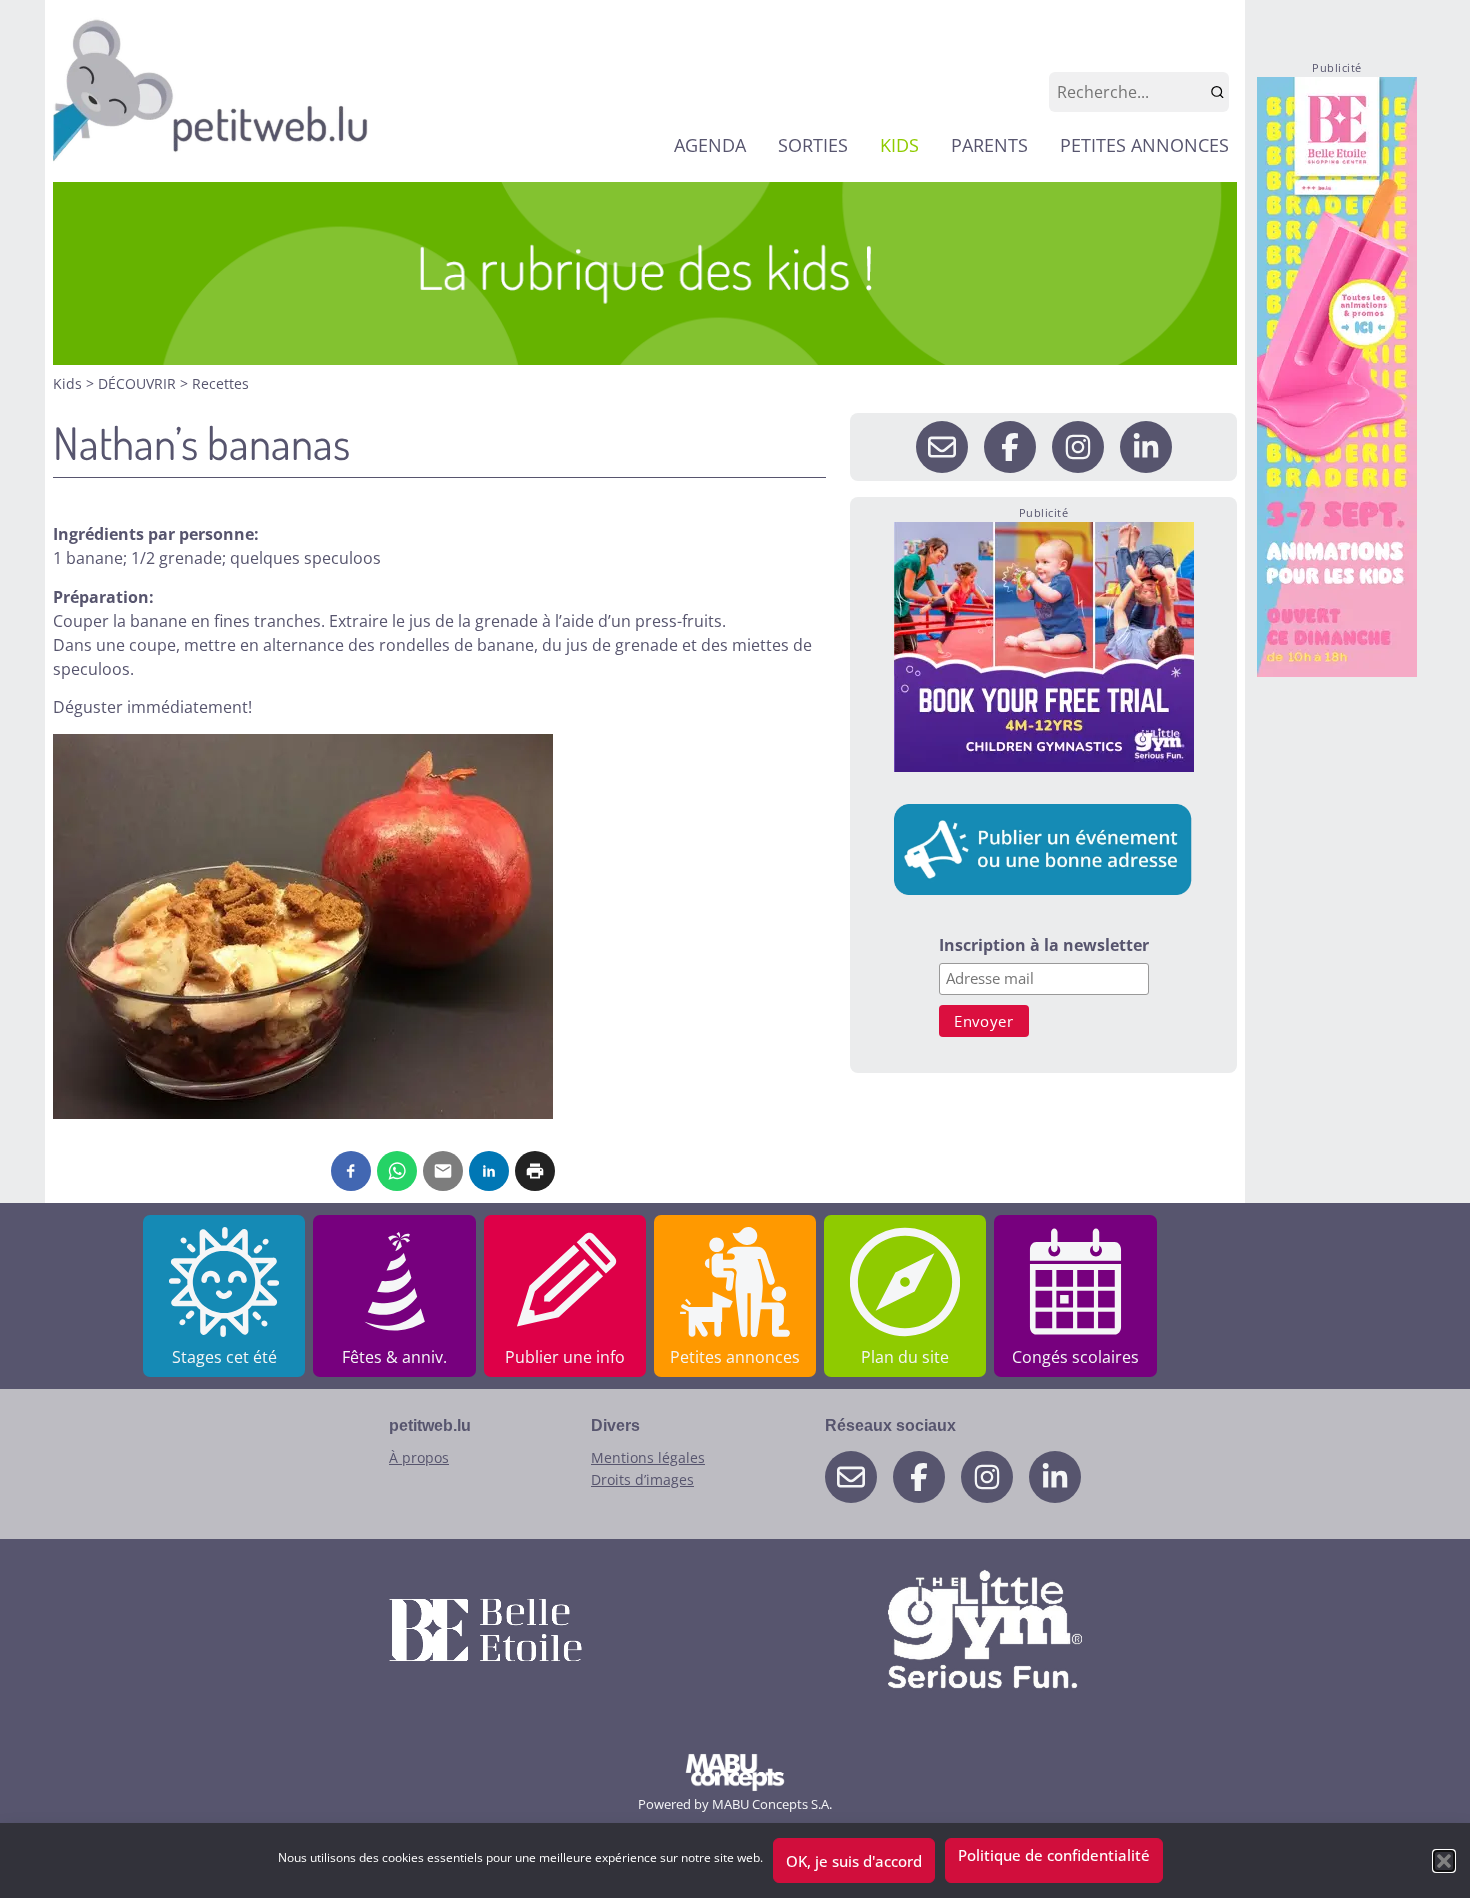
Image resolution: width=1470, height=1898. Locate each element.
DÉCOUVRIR (139, 383)
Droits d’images (642, 1479)
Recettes (220, 383)
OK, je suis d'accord (854, 1861)
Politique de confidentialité (1054, 1855)
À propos (419, 1457)
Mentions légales (648, 1457)
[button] (1444, 1861)
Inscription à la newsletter (1044, 946)
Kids (69, 383)
